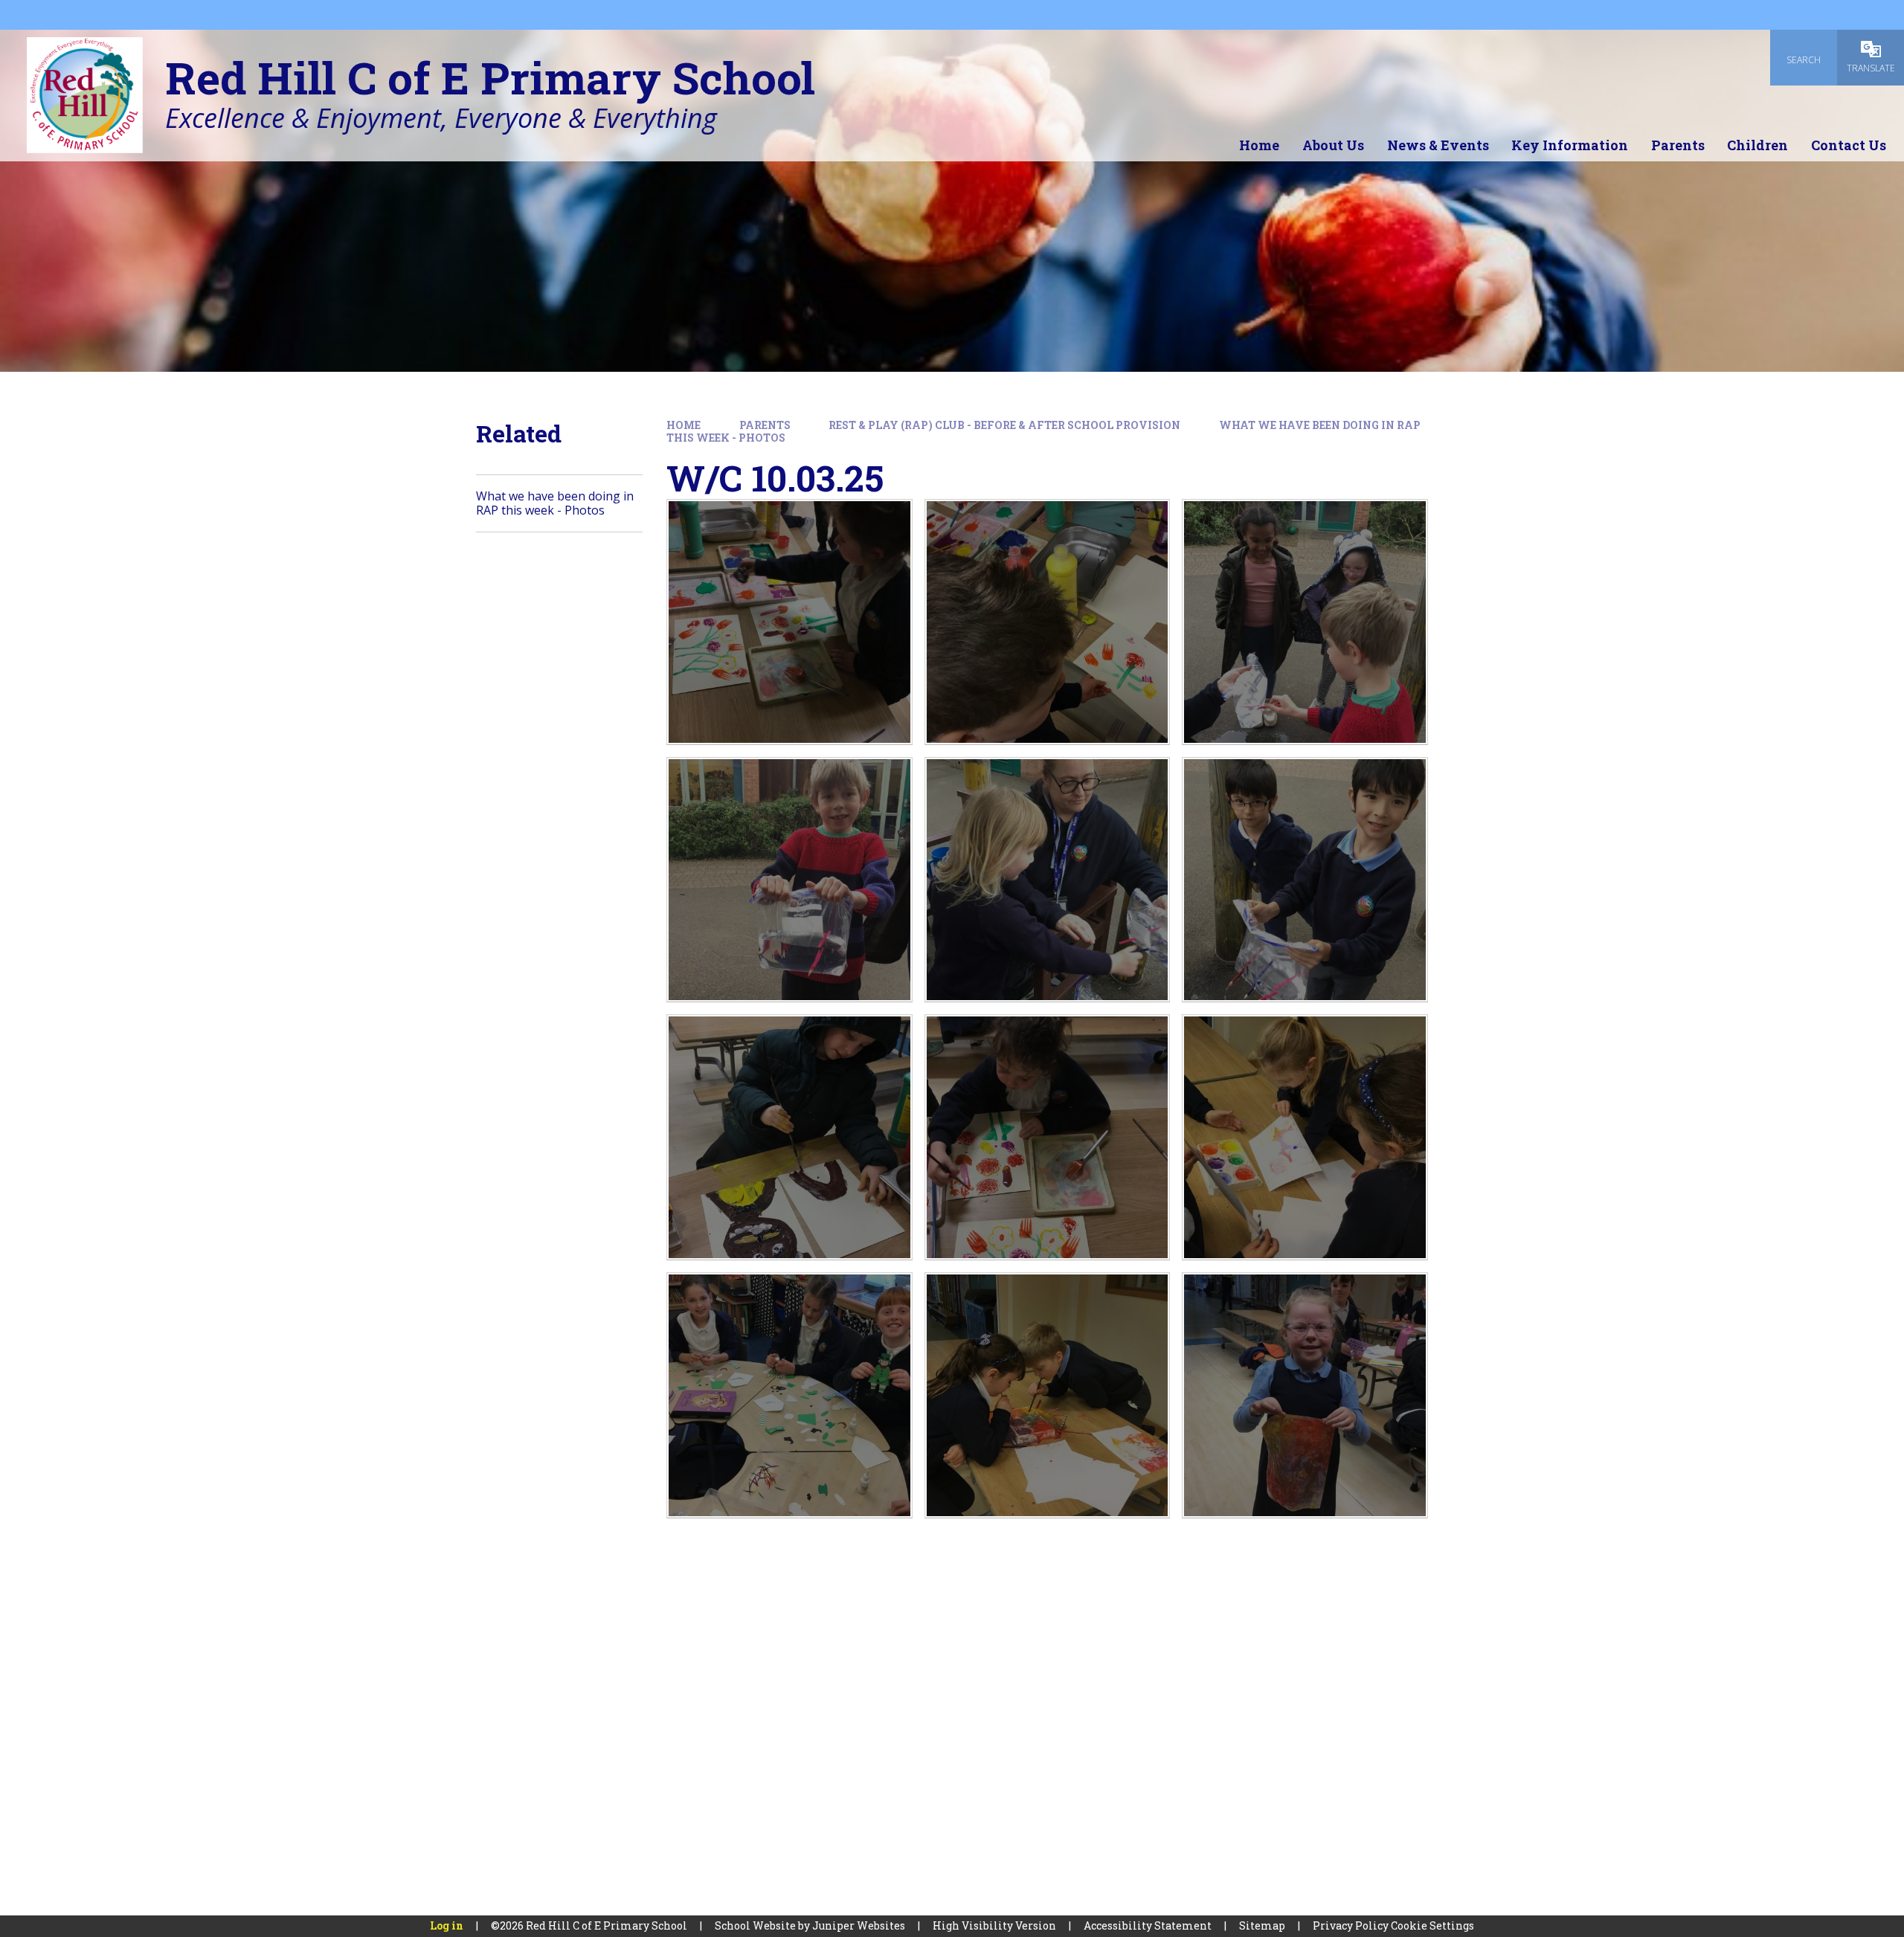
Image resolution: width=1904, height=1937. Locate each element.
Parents (765, 425)
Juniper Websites (859, 1925)
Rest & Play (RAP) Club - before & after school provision (1004, 425)
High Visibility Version (994, 1925)
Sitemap (1262, 1925)
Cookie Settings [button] (1432, 1925)
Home (684, 425)
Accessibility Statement (1148, 1925)
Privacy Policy (1351, 1925)
